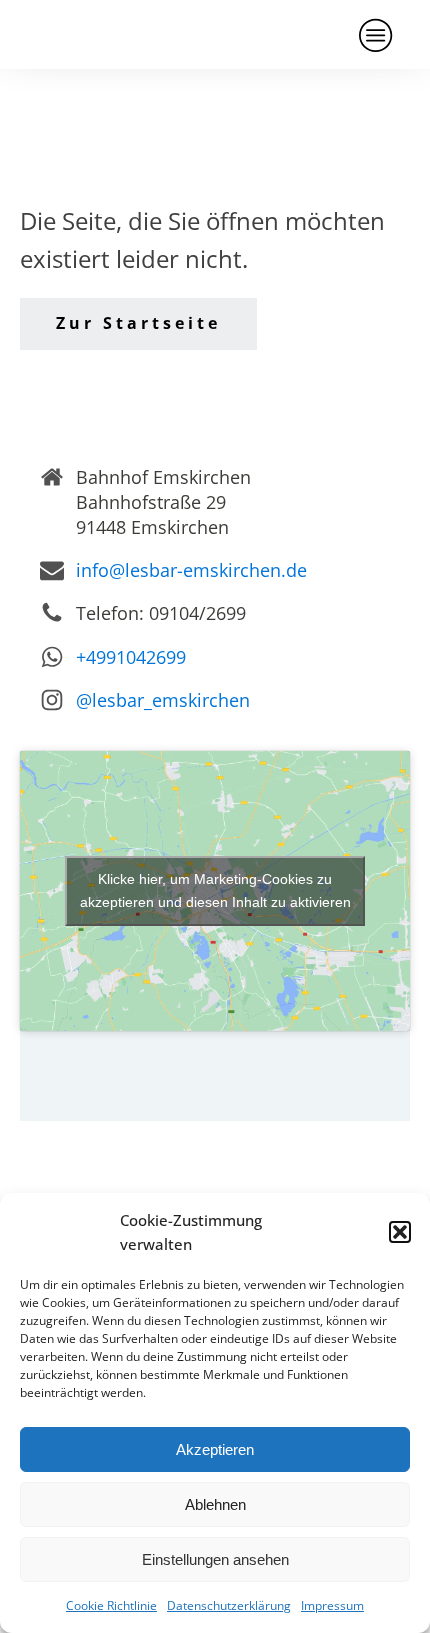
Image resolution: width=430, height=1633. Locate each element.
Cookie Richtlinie (111, 1605)
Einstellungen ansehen (215, 1559)
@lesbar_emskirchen (163, 700)
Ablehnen (215, 1504)
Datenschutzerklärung (229, 1605)
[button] (400, 1232)
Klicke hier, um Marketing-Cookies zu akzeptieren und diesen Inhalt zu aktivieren (215, 890)
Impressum (332, 1605)
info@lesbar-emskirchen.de (191, 570)
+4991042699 (131, 657)
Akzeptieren (215, 1449)
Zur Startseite (138, 323)
